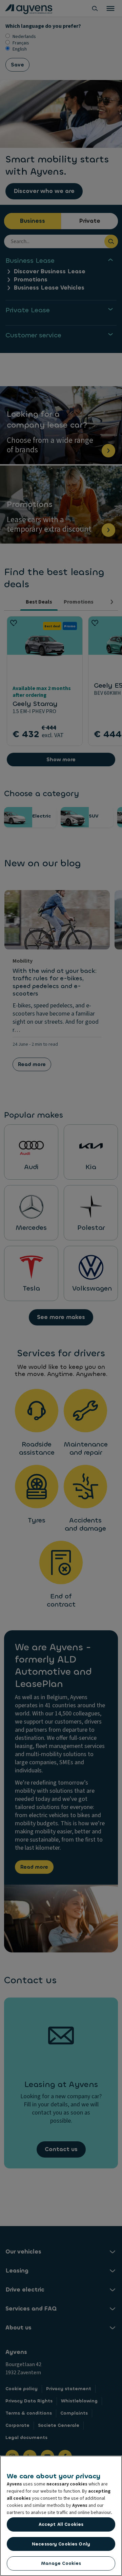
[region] (61, 2516)
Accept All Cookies (61, 2524)
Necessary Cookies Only (61, 2544)
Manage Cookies (61, 2563)
